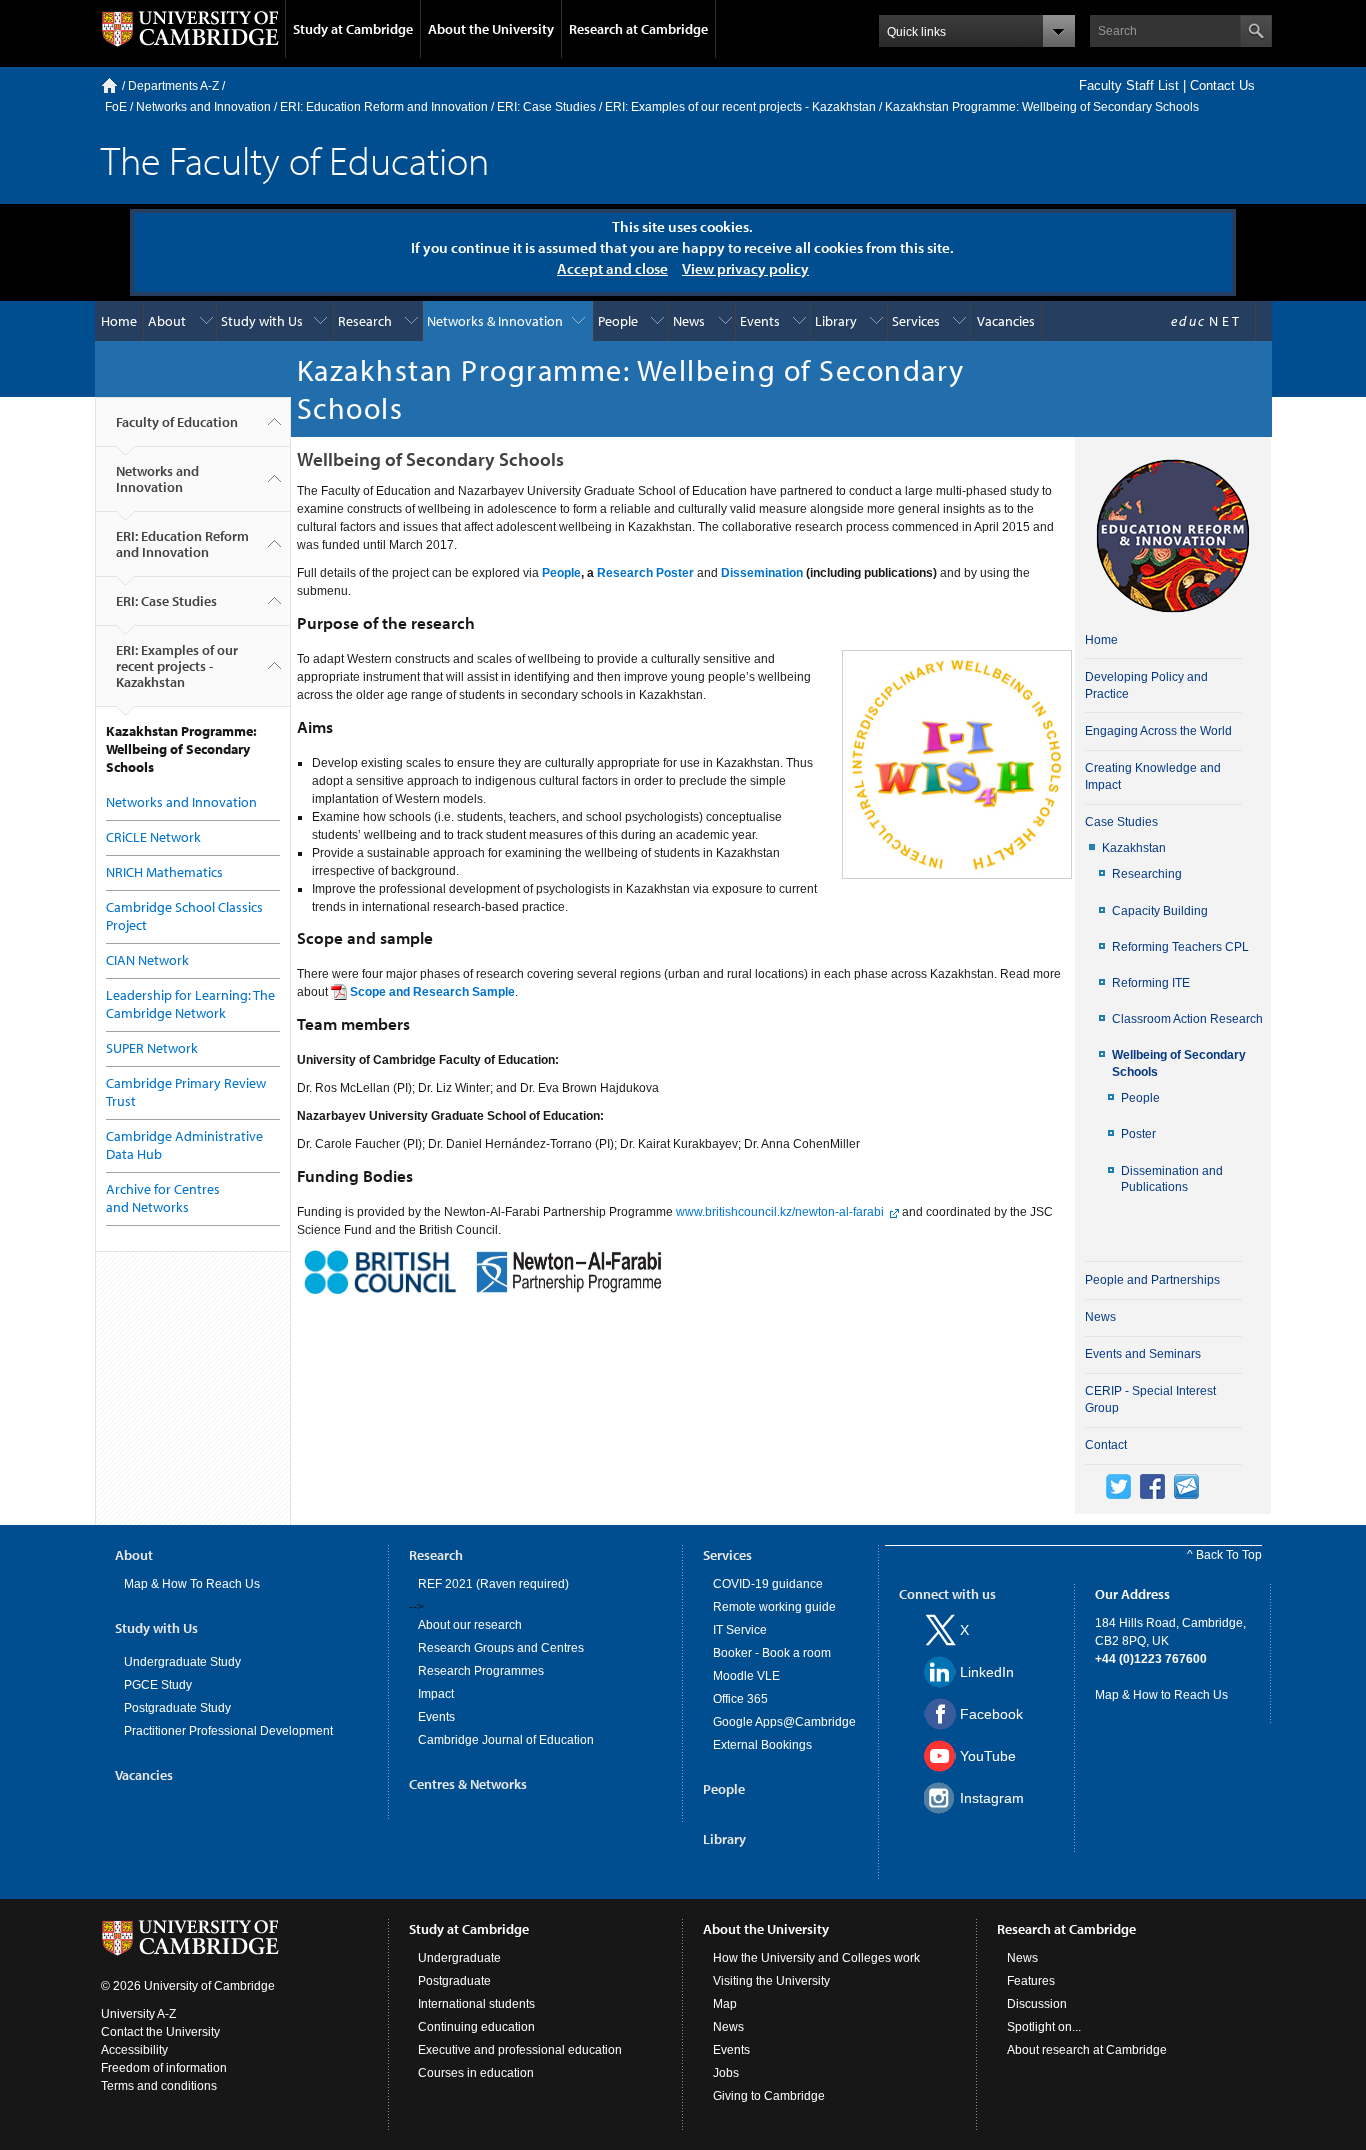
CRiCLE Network (153, 837)
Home (109, 85)
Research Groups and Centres (501, 1648)
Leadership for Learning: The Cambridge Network (190, 1004)
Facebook (991, 1714)
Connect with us (947, 1594)
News (689, 321)
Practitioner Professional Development (228, 1731)
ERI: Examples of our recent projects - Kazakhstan (740, 107)
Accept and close (612, 268)
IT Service (740, 1630)
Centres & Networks (468, 1784)
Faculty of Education (177, 422)
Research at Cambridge (638, 29)
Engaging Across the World (1158, 731)
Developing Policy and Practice (1146, 685)
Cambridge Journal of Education (506, 1740)
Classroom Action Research (1187, 1019)
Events (760, 321)
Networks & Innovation (495, 321)
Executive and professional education (520, 2050)
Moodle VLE (746, 1676)
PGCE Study (158, 1685)
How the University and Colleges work (816, 1958)
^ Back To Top (1224, 1555)
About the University (491, 29)
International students (476, 2004)
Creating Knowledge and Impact (1153, 776)
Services (916, 321)
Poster (1138, 1134)
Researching (1147, 874)
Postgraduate (454, 1981)
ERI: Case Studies (546, 107)
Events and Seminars (1143, 1354)
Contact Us (1222, 85)
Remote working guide (774, 1607)
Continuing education (476, 2027)
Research (365, 321)
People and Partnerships (1152, 1280)
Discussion (1037, 2004)
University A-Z (138, 2014)
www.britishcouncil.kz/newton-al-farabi (778, 1212)
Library (836, 321)
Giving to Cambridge (769, 2096)
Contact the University (160, 2032)
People (618, 321)
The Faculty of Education (295, 159)
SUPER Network (152, 1048)
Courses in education (476, 2073)
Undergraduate (459, 1958)
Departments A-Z (173, 86)
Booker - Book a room (772, 1653)
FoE (116, 107)
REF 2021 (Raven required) (493, 1584)
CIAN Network (147, 960)
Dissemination (762, 573)
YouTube (988, 1756)
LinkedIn (987, 1672)
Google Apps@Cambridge (784, 1722)
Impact (436, 1694)
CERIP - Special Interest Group (1150, 1399)
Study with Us (262, 321)
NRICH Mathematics (164, 872)
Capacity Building (1160, 911)
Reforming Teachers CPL (1180, 947)
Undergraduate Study (182, 1662)
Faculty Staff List (1129, 85)
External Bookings (762, 1745)
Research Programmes (481, 1671)
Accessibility (134, 2050)
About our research (470, 1625)
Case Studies (1121, 822)
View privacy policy (745, 268)
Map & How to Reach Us (1161, 1695)
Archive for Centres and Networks (163, 1198)
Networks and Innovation (203, 107)
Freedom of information (164, 2068)
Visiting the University (771, 1981)
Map (725, 2004)
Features (1031, 1981)
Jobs (726, 2073)
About (167, 321)
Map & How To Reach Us (192, 1584)
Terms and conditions (159, 2086)
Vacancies (1006, 321)
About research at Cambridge (1087, 2050)
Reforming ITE (1151, 983)
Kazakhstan (1134, 848)
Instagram (992, 1798)
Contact (1106, 1445)
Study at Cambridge (353, 29)
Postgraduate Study (177, 1708)
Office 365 (740, 1699)
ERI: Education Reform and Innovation (384, 107)
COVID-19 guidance (768, 1584)
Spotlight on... (1044, 2027)
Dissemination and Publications (1172, 1179)
